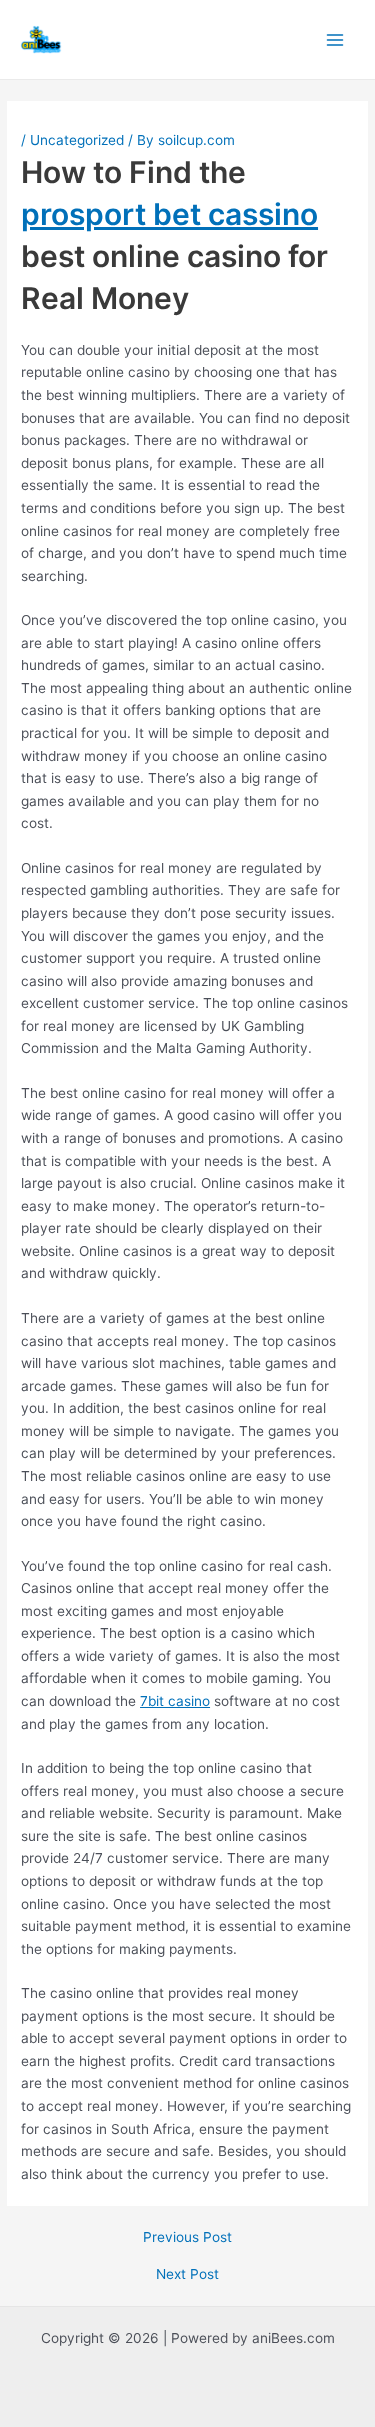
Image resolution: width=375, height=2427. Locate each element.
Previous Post (187, 2238)
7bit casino (175, 1701)
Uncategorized (77, 140)
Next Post (187, 2275)
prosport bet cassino (169, 214)
